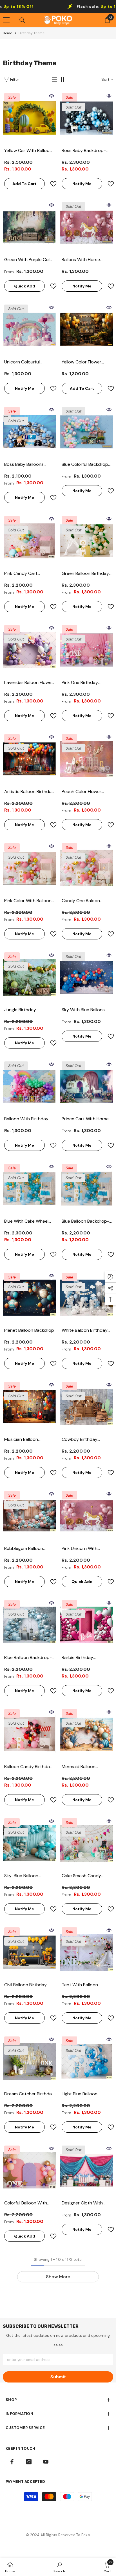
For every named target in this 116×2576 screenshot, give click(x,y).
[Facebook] (12, 2462)
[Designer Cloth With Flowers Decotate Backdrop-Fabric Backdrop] (87, 2171)
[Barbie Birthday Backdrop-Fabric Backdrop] (87, 1625)
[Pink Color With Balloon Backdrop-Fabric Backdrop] (29, 868)
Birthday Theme (32, 33)
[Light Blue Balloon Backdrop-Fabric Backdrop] (87, 2061)
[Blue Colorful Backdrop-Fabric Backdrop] (87, 432)
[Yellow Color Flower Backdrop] (87, 330)
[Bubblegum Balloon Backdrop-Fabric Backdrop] (29, 1516)
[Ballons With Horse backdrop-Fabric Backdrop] (87, 227)
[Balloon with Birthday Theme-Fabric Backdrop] (29, 1086)
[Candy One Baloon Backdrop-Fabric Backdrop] (87, 868)
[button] (55, 79)
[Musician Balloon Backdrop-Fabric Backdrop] (29, 1407)
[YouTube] (46, 2462)
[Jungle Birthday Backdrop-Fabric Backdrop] (29, 977)
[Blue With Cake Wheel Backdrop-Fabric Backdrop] (29, 1189)
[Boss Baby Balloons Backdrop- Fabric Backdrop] (29, 432)
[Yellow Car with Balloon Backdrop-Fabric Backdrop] (29, 118)
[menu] (6, 20)
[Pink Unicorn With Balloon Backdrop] (87, 1516)
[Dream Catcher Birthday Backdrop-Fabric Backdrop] (29, 2061)
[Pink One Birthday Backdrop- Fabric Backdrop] (87, 650)
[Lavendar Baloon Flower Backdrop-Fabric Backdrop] (29, 650)
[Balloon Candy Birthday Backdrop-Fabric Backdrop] (29, 1734)
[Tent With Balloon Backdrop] (87, 1952)
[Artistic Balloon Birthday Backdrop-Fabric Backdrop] (29, 759)
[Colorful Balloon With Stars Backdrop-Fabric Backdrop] (29, 2171)
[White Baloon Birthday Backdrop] (87, 1298)
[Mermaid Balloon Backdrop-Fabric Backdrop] (87, 1734)
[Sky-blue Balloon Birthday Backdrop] (29, 1843)
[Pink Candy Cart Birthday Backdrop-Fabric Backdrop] (29, 541)
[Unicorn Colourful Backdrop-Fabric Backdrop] (29, 330)
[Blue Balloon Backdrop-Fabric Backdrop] (87, 1189)
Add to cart (24, 184)
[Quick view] (52, 96)
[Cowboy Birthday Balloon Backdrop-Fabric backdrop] (87, 1407)
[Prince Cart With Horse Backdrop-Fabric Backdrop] (87, 1086)
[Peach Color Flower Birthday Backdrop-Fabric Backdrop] (87, 759)
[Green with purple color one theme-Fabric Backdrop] (29, 227)
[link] (59, 2567)
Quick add (25, 286)
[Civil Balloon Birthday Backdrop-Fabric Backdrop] (29, 1952)
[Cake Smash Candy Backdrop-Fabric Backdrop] (87, 1843)
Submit (58, 2377)
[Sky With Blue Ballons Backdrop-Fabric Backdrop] (87, 977)
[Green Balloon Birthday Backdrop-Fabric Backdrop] (87, 541)
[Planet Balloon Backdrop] (29, 1298)
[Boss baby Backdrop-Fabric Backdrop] (87, 118)
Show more (58, 2277)
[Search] (22, 20)
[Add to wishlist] (51, 184)
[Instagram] (29, 2462)
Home (7, 33)
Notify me (82, 184)
